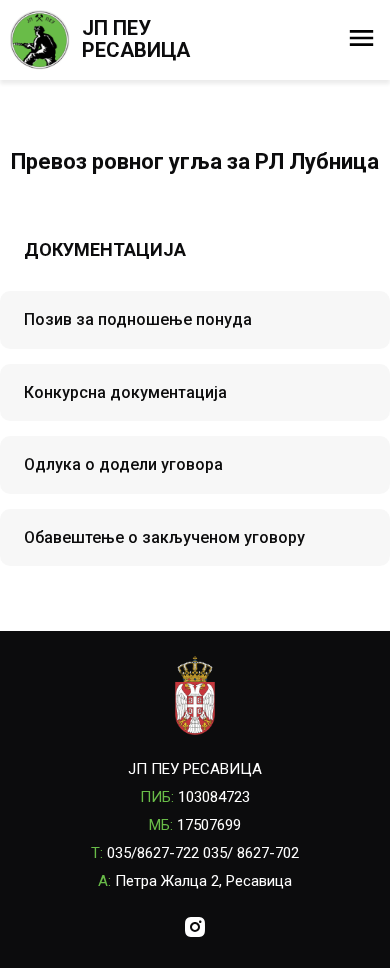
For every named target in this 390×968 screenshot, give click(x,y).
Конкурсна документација (125, 392)
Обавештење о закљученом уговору (164, 537)
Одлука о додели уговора (123, 464)
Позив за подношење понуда (138, 319)
